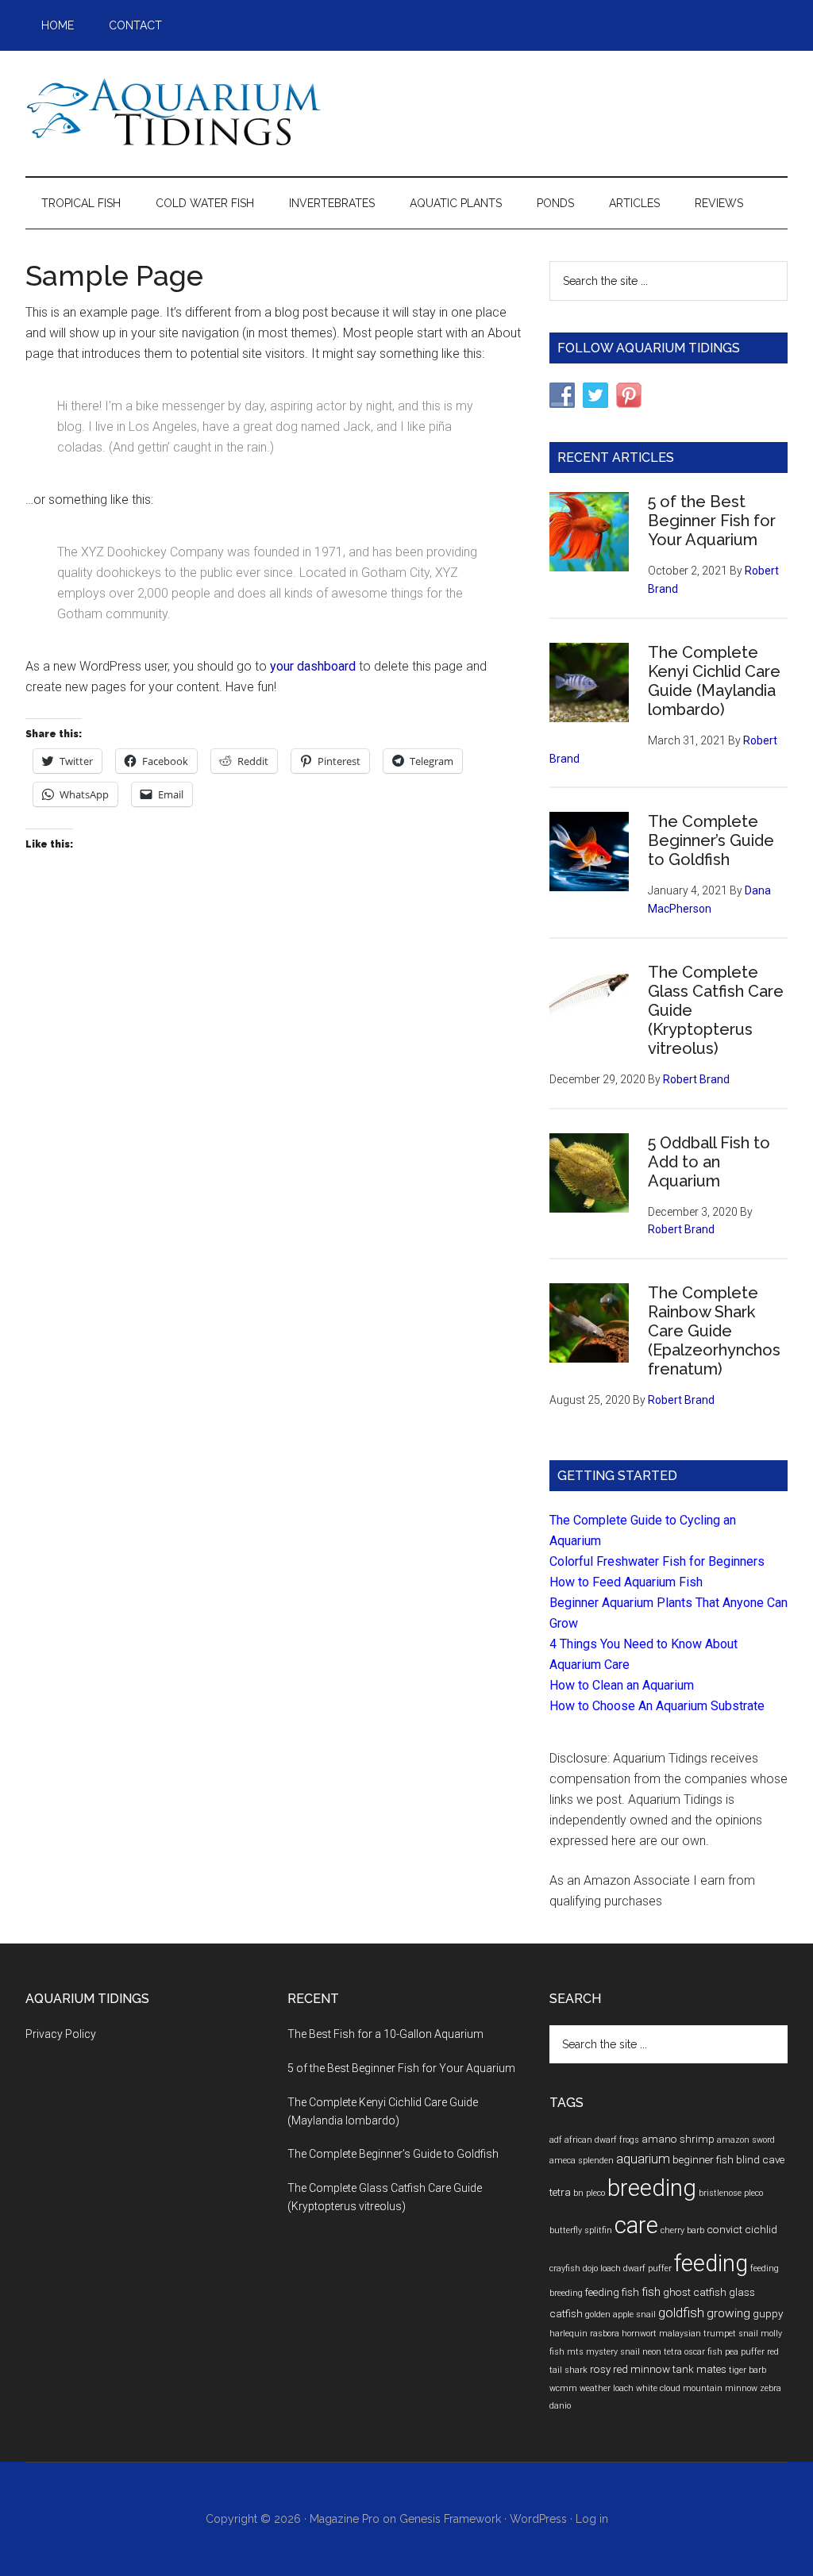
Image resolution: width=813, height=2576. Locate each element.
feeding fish (612, 2292)
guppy (768, 2313)
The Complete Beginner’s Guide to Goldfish (711, 840)
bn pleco (589, 2193)
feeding (711, 2263)
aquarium (643, 2159)
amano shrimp (678, 2139)
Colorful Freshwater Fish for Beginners (657, 1561)
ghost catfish (695, 2292)
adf (556, 2140)
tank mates (699, 2369)
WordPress (538, 2519)
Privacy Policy (61, 2034)
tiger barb (747, 2370)
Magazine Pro (345, 2519)
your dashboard (313, 666)
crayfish (565, 2268)
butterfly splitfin (581, 2230)
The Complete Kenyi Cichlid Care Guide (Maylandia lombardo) (714, 681)
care (636, 2225)
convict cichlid (742, 2229)
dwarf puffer (647, 2268)
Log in (592, 2519)
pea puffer (745, 2352)
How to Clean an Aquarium (622, 1685)
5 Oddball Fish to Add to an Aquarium (709, 1162)
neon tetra (662, 2352)
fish (651, 2292)
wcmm (563, 2388)
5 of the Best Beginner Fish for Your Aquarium (712, 521)
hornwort (639, 2334)
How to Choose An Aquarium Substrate (657, 1706)
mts (575, 2352)
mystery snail (613, 2352)
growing (728, 2313)
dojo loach (602, 2268)
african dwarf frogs (602, 2140)
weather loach (607, 2388)
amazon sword (746, 2140)
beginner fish (703, 2159)
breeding (652, 2188)
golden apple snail (620, 2315)
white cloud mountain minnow (697, 2388)
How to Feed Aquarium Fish (626, 1582)
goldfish (681, 2313)
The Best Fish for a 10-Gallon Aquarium (385, 2034)
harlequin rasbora (584, 2334)
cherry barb (682, 2230)
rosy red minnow (630, 2369)
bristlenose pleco (731, 2193)
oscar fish (703, 2352)
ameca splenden (582, 2161)
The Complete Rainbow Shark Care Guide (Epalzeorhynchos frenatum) (714, 1331)
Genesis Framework (450, 2519)
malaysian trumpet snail (709, 2334)
